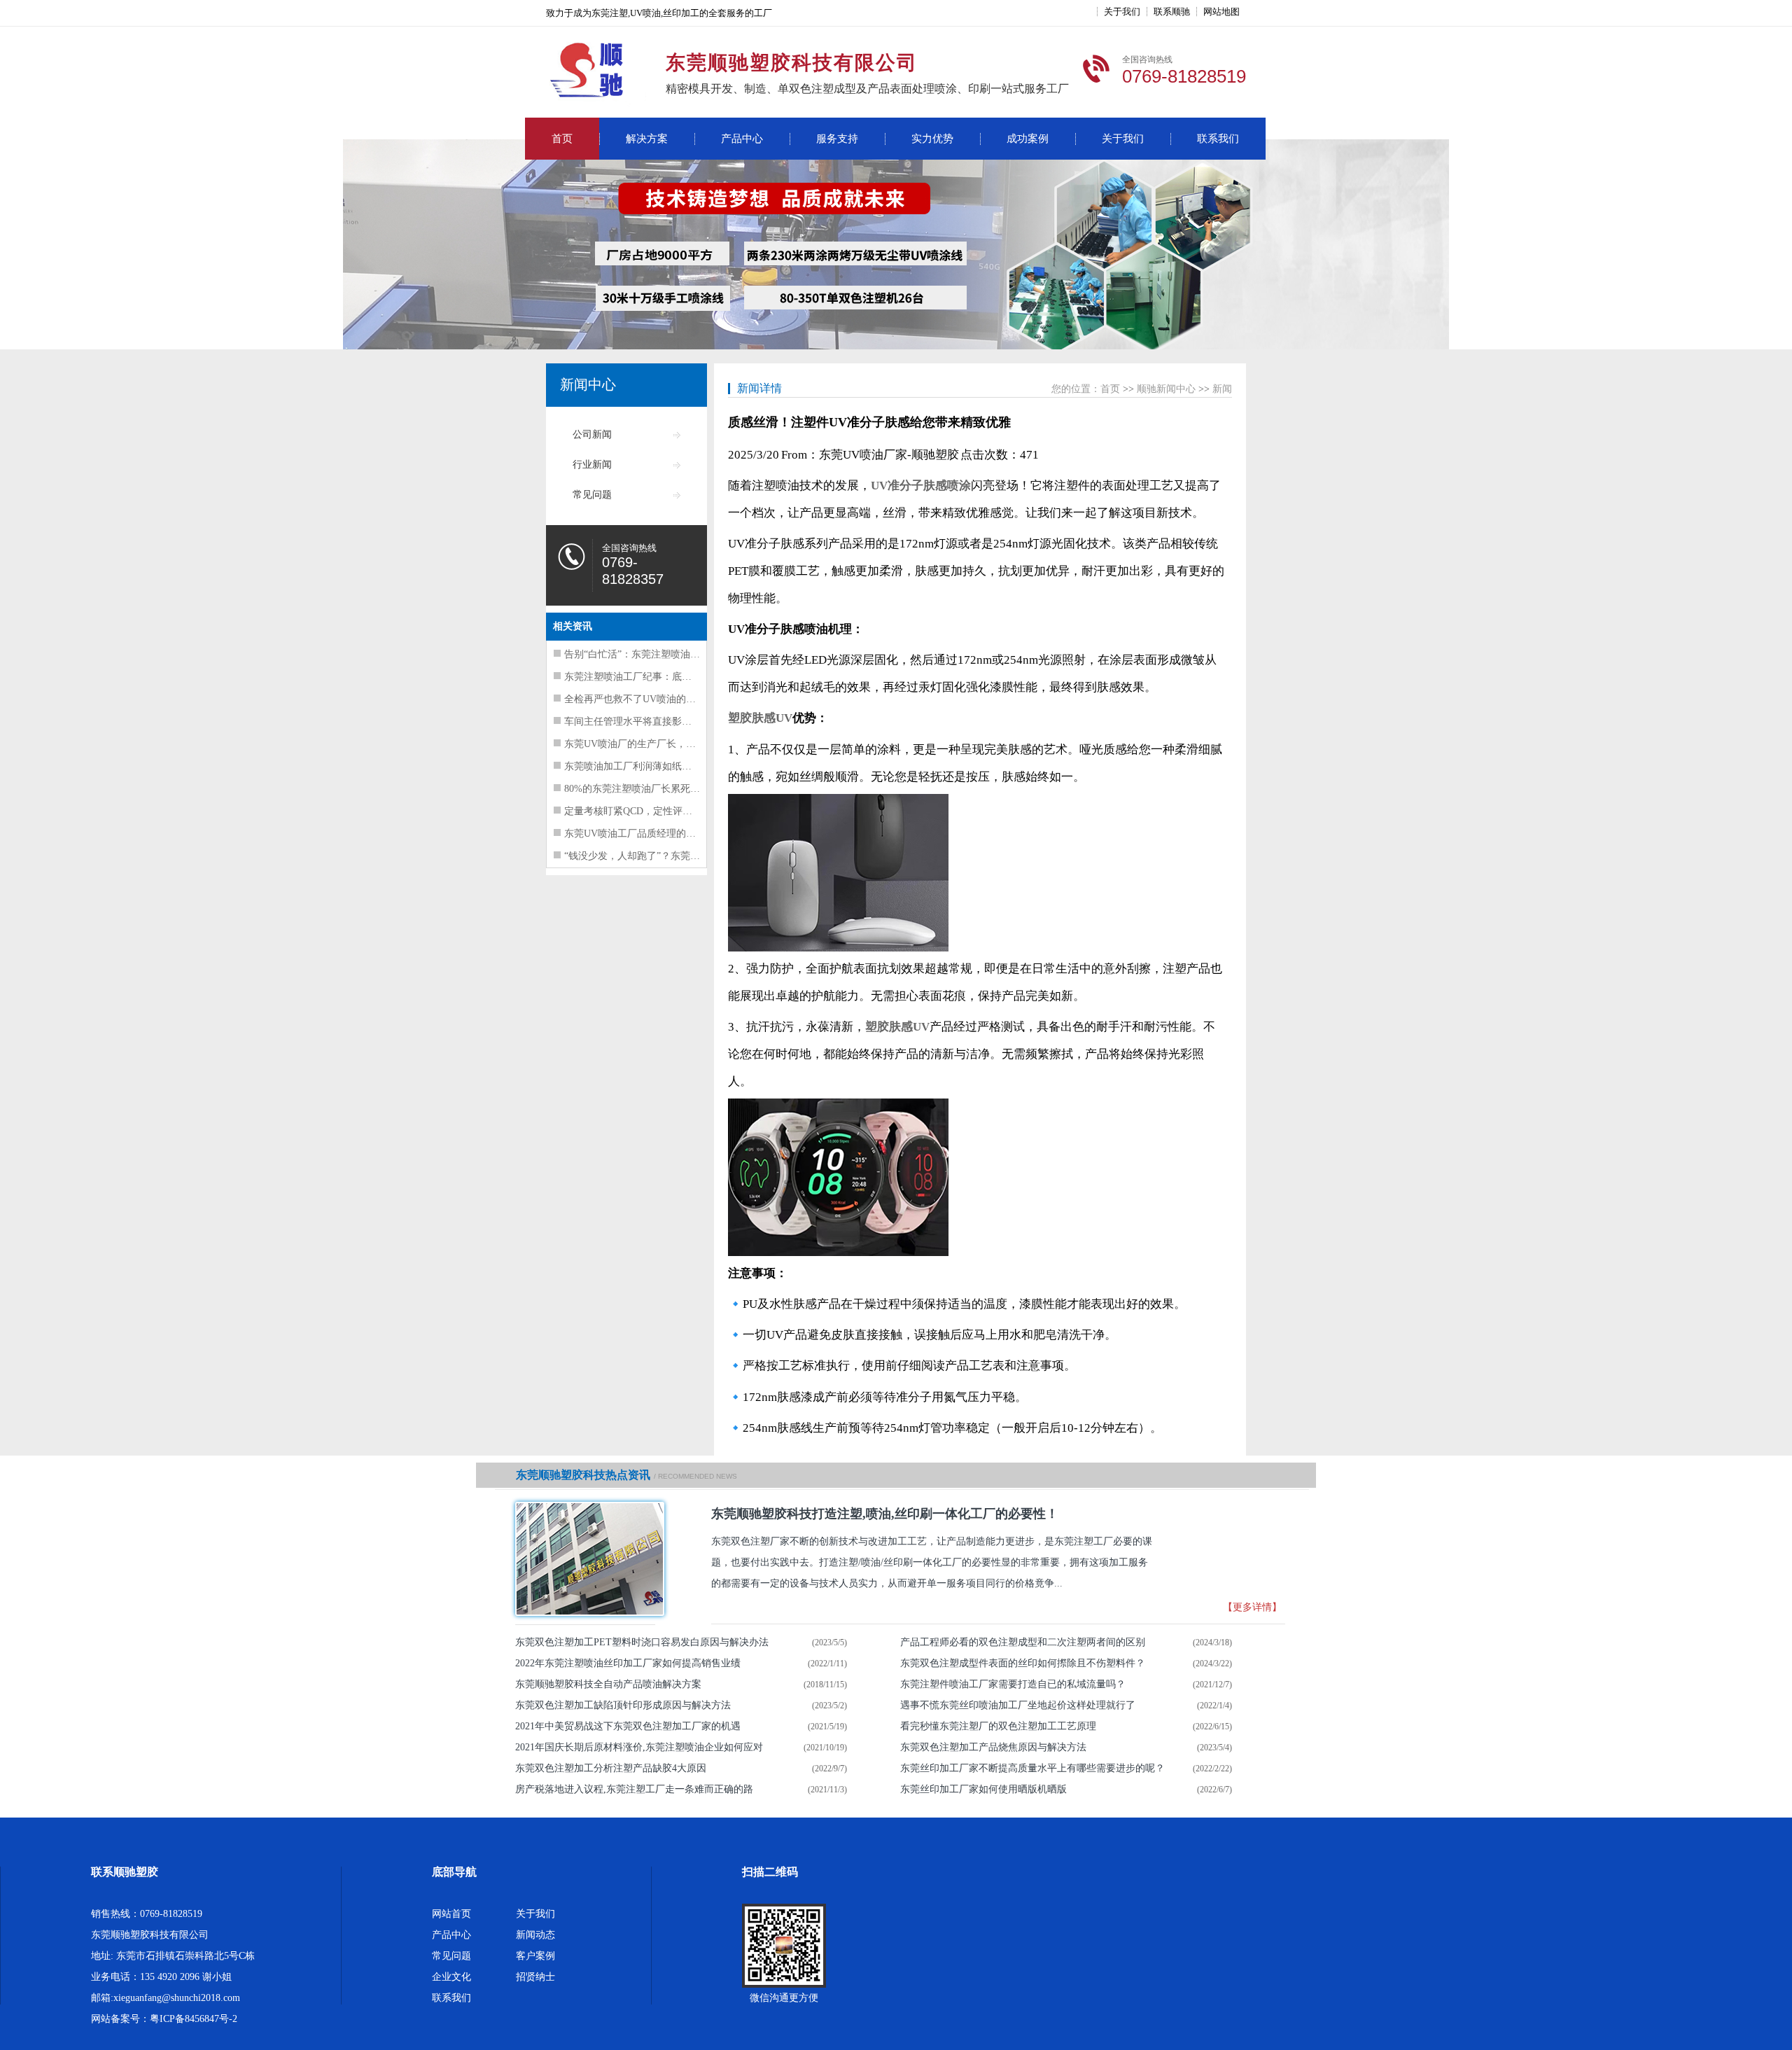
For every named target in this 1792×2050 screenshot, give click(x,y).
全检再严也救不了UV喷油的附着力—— (650, 699)
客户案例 (535, 1956)
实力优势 (932, 139)
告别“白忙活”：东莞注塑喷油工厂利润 (647, 654)
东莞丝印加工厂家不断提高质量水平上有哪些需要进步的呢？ (1032, 1768)
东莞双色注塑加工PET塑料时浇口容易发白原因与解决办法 (642, 1642)
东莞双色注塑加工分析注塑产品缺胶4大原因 (611, 1768)
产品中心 (742, 139)
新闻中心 (588, 384)
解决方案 (647, 139)
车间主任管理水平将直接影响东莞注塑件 (652, 721)
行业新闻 (592, 465)
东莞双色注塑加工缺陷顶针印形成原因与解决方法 (623, 1705)
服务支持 (837, 139)
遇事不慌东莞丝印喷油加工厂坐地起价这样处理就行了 (1018, 1705)
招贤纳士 (535, 1977)
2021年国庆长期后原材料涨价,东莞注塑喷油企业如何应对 (639, 1747)
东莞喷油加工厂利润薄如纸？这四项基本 (652, 766)
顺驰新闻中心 (1166, 389)
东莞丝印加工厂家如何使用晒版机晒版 (983, 1789)
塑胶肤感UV (760, 718)
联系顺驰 (1172, 12)
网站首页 (451, 1914)
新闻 (1222, 389)
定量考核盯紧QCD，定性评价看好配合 (648, 811)
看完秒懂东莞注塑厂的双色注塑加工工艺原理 (998, 1726)
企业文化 (451, 1977)
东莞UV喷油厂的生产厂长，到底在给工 (650, 744)
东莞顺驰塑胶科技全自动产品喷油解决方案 (608, 1684)
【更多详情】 (1252, 1607)
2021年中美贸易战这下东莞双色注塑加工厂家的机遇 (628, 1726)
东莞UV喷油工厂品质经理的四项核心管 (650, 834)
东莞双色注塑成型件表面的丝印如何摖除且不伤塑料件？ (1023, 1663)
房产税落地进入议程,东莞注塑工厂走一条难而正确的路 (634, 1789)
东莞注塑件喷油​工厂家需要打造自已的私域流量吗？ (1013, 1684)
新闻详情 (759, 388)
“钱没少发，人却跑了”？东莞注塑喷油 (647, 856)
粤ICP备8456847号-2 (194, 2019)
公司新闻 (592, 434)
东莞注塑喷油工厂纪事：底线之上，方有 (652, 677)
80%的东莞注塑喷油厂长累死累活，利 (647, 789)
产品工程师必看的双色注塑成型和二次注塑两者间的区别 (1023, 1642)
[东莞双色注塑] (585, 1559)
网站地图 (1221, 12)
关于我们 (1122, 12)
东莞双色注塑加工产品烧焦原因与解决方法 (993, 1747)
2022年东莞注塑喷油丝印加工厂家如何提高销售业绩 (628, 1663)
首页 (562, 139)
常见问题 (592, 495)
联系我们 (1218, 139)
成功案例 (1028, 139)
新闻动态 (535, 1935)
